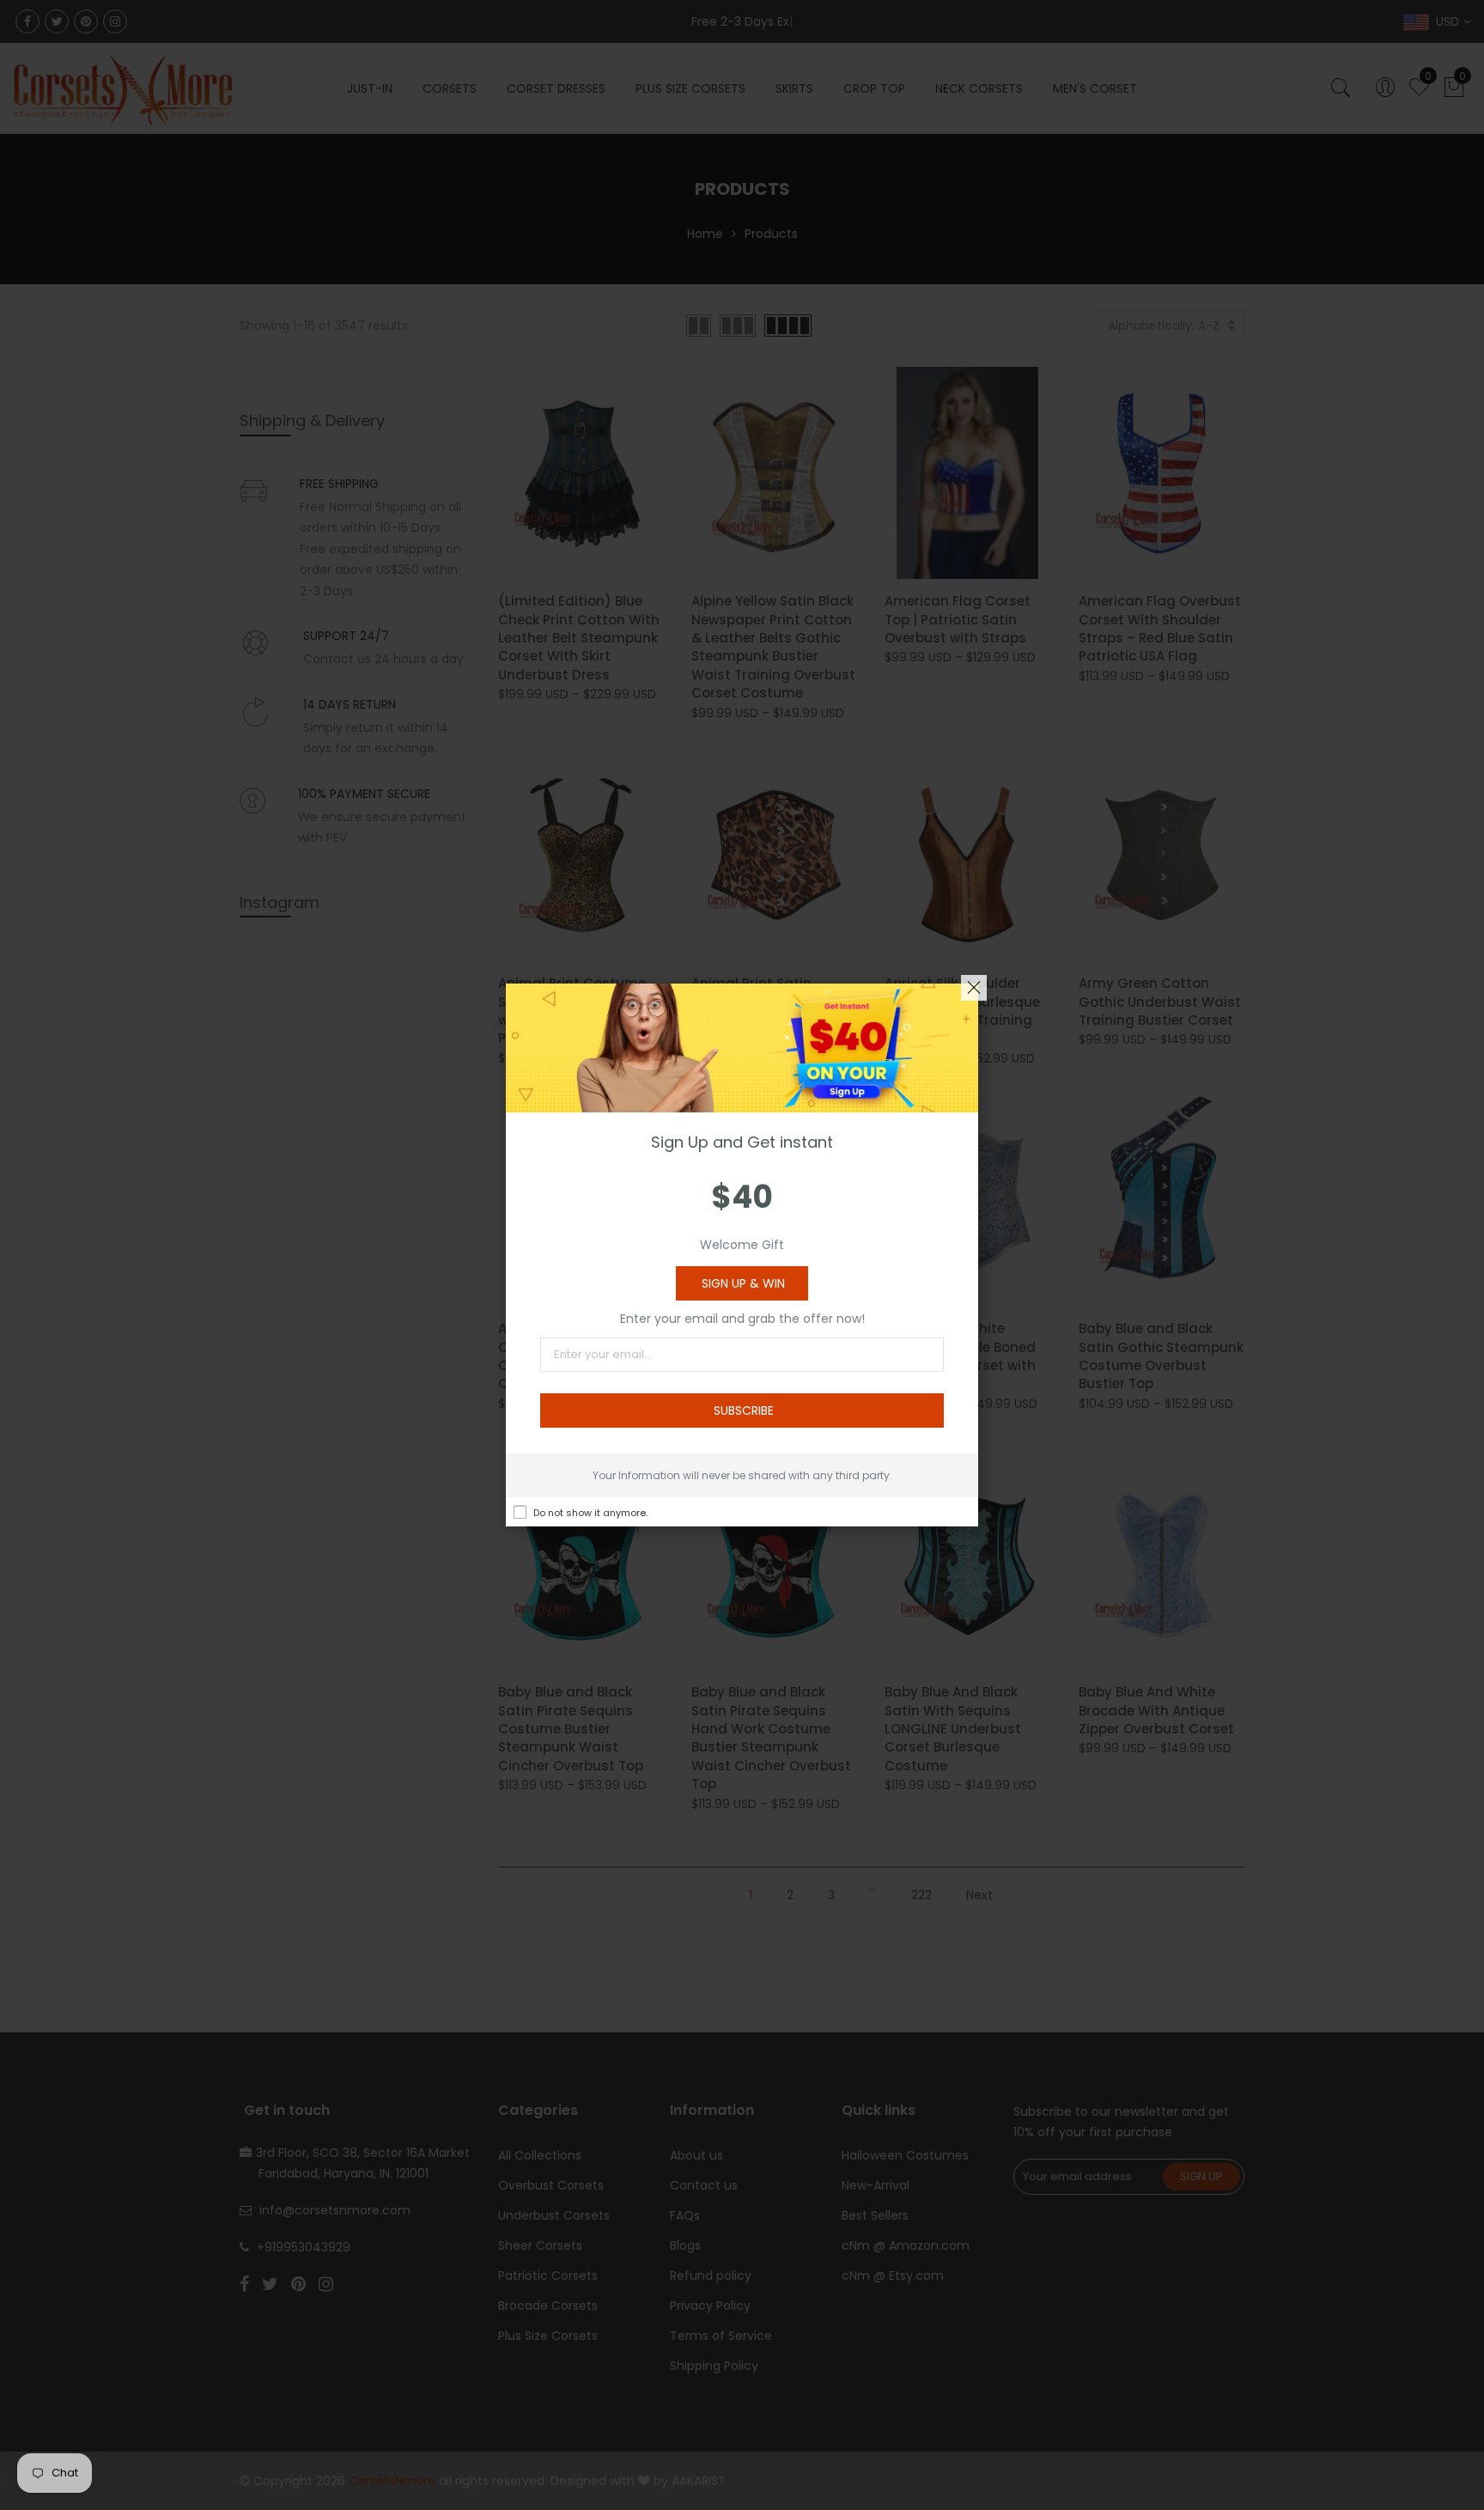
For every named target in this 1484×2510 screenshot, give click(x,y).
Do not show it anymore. (590, 1513)
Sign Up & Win (743, 1283)
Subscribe (744, 1410)
